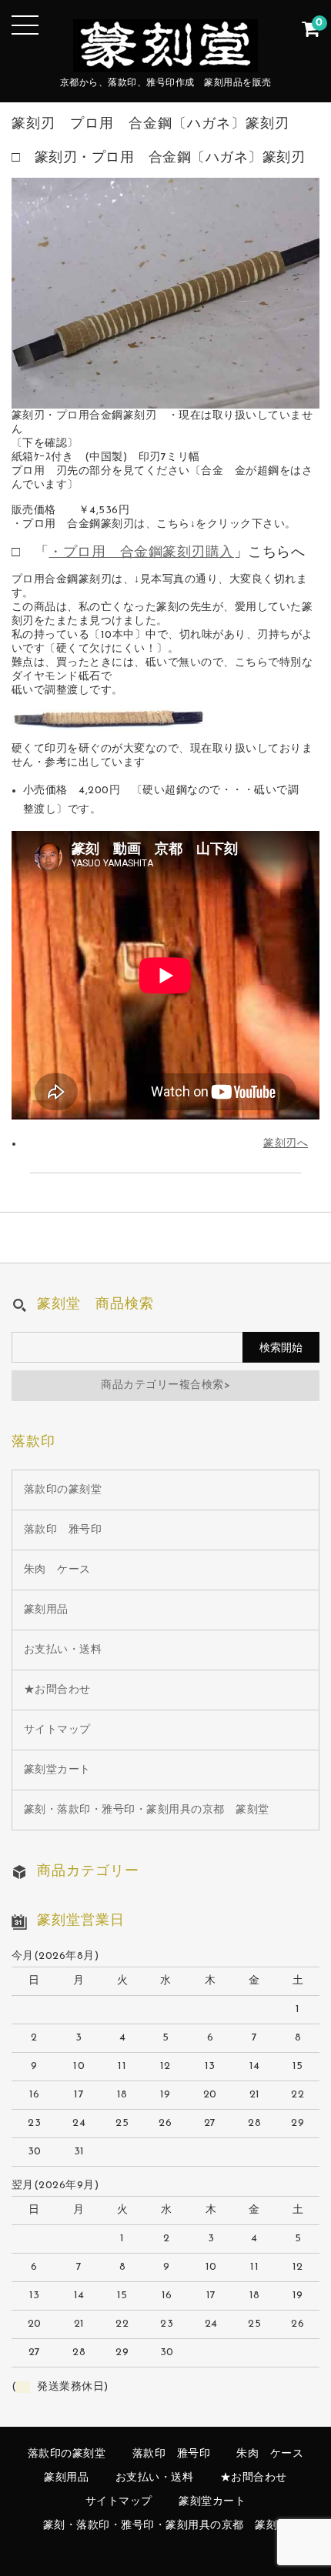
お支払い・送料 (63, 1650)
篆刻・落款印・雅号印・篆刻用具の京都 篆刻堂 (147, 1810)
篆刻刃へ (286, 1144)
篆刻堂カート (57, 1770)
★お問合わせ (57, 1690)
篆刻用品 (46, 1610)
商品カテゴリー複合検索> (165, 1385)
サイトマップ (57, 1730)
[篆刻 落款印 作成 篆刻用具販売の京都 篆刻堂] (165, 60)
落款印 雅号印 (63, 1530)
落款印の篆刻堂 (63, 1490)
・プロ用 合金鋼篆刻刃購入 (141, 553)
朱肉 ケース (57, 1570)
